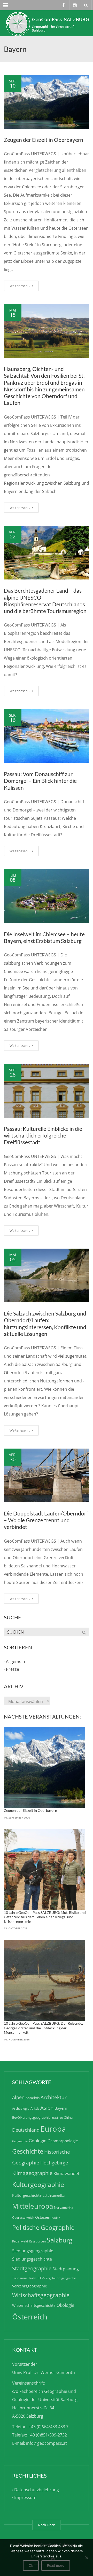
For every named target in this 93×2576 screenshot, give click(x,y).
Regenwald (20, 2241)
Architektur (54, 2097)
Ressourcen (37, 2241)
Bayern (61, 2108)
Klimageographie (32, 2173)
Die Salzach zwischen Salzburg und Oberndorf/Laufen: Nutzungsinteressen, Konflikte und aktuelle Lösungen (45, 1324)
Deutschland (26, 2130)
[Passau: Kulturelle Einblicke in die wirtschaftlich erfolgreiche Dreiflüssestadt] (47, 1091)
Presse (13, 1669)
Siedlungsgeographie (33, 2251)
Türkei (33, 2278)
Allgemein (16, 1662)
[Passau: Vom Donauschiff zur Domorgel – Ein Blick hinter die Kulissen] (47, 736)
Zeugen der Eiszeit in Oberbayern (44, 140)
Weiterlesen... (20, 286)
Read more (56, 2565)
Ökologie (65, 2305)
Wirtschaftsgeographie (41, 2295)
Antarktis (33, 2098)
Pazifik (56, 2218)
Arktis (35, 2108)
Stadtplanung (66, 2269)
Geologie (38, 2141)
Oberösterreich (23, 2218)
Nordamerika (64, 2207)
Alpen (18, 2097)
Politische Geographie (43, 2227)
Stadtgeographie (32, 2268)
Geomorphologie (63, 2141)
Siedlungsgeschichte (32, 2259)
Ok (31, 2565)
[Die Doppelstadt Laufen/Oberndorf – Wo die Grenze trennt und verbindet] (47, 1475)
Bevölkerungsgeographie (31, 2117)
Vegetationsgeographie (61, 2278)
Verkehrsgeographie (30, 2286)
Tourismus (20, 2278)
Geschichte (28, 2151)
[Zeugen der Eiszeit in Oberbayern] (47, 102)
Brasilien (57, 2118)
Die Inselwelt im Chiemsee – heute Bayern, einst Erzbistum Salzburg (44, 937)
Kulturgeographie (38, 2184)
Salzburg (60, 2240)
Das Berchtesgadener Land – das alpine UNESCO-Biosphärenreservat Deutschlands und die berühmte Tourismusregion (45, 601)
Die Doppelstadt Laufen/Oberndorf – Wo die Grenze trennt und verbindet (46, 1520)
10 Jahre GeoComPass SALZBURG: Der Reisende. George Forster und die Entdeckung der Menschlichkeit (43, 2028)
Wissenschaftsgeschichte (34, 2305)
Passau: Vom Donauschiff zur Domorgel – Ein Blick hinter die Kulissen (40, 781)
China (68, 2117)
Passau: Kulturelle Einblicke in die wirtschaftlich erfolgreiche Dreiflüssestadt (43, 1135)
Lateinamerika (54, 2195)
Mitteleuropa (33, 2206)
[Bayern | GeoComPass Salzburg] (47, 23)
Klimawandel (66, 2173)
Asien (47, 2108)
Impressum (25, 2497)
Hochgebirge (54, 2163)
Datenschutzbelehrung (37, 2490)
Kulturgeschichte (27, 2195)
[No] (87, 2558)
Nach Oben (47, 2525)
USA (42, 2278)
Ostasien (43, 2217)
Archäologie (21, 2109)
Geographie (20, 2141)
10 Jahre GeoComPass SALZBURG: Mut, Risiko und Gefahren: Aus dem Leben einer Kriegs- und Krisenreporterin (45, 1917)
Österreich (30, 2317)
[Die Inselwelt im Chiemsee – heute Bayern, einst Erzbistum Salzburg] (47, 896)
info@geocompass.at (47, 2443)
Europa (53, 2129)
